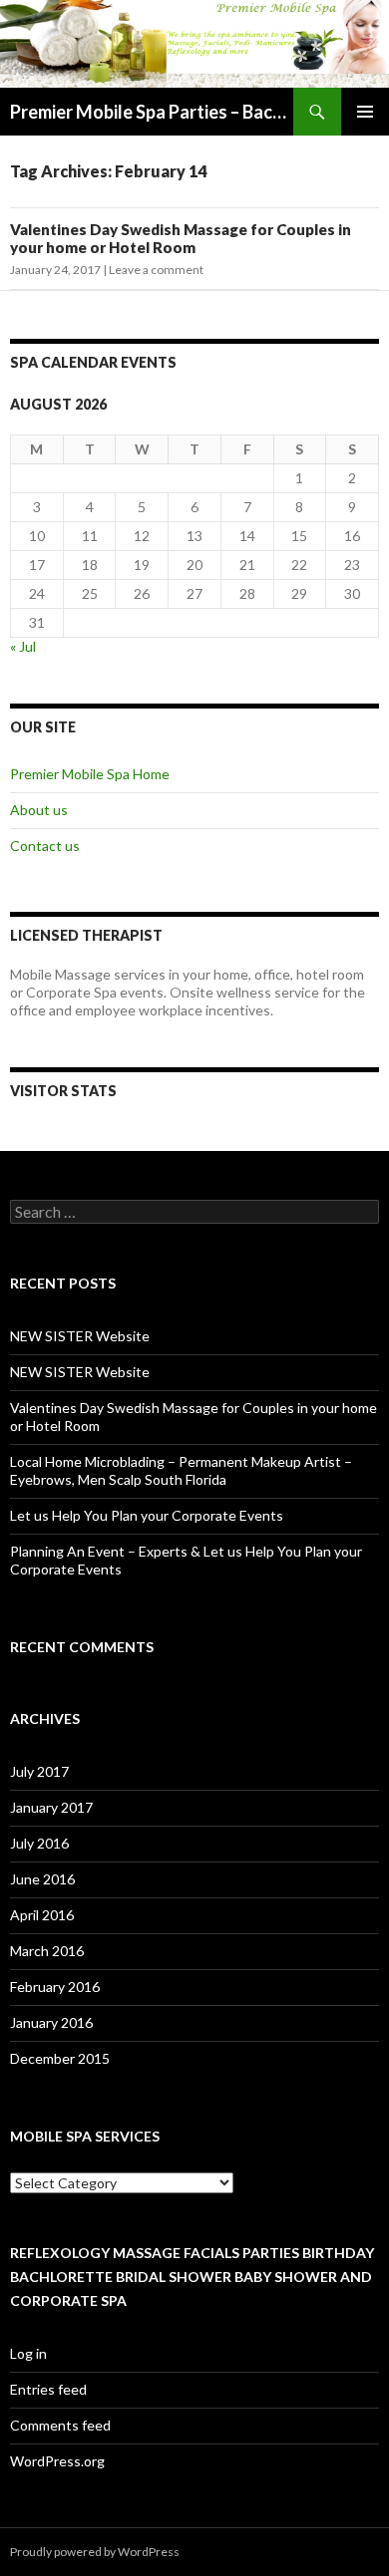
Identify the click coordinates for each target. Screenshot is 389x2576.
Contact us (45, 846)
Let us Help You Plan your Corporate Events (147, 1515)
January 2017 (51, 1807)
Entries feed (48, 2389)
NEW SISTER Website (80, 1336)
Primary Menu (365, 112)
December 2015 (60, 2058)
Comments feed (60, 2425)
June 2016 (42, 1879)
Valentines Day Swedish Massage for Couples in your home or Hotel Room (181, 238)
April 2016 (42, 1915)
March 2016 (47, 1951)
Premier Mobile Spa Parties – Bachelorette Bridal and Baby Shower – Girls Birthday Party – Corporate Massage (152, 112)
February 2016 (55, 1987)
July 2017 (39, 1771)
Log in (28, 2353)
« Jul (23, 646)
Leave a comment (156, 270)
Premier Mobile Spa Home (90, 774)
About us (39, 810)
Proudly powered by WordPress (95, 2552)
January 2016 (51, 2022)
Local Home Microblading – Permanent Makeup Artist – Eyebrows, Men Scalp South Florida (181, 1470)
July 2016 (39, 1843)
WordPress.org (57, 2461)
